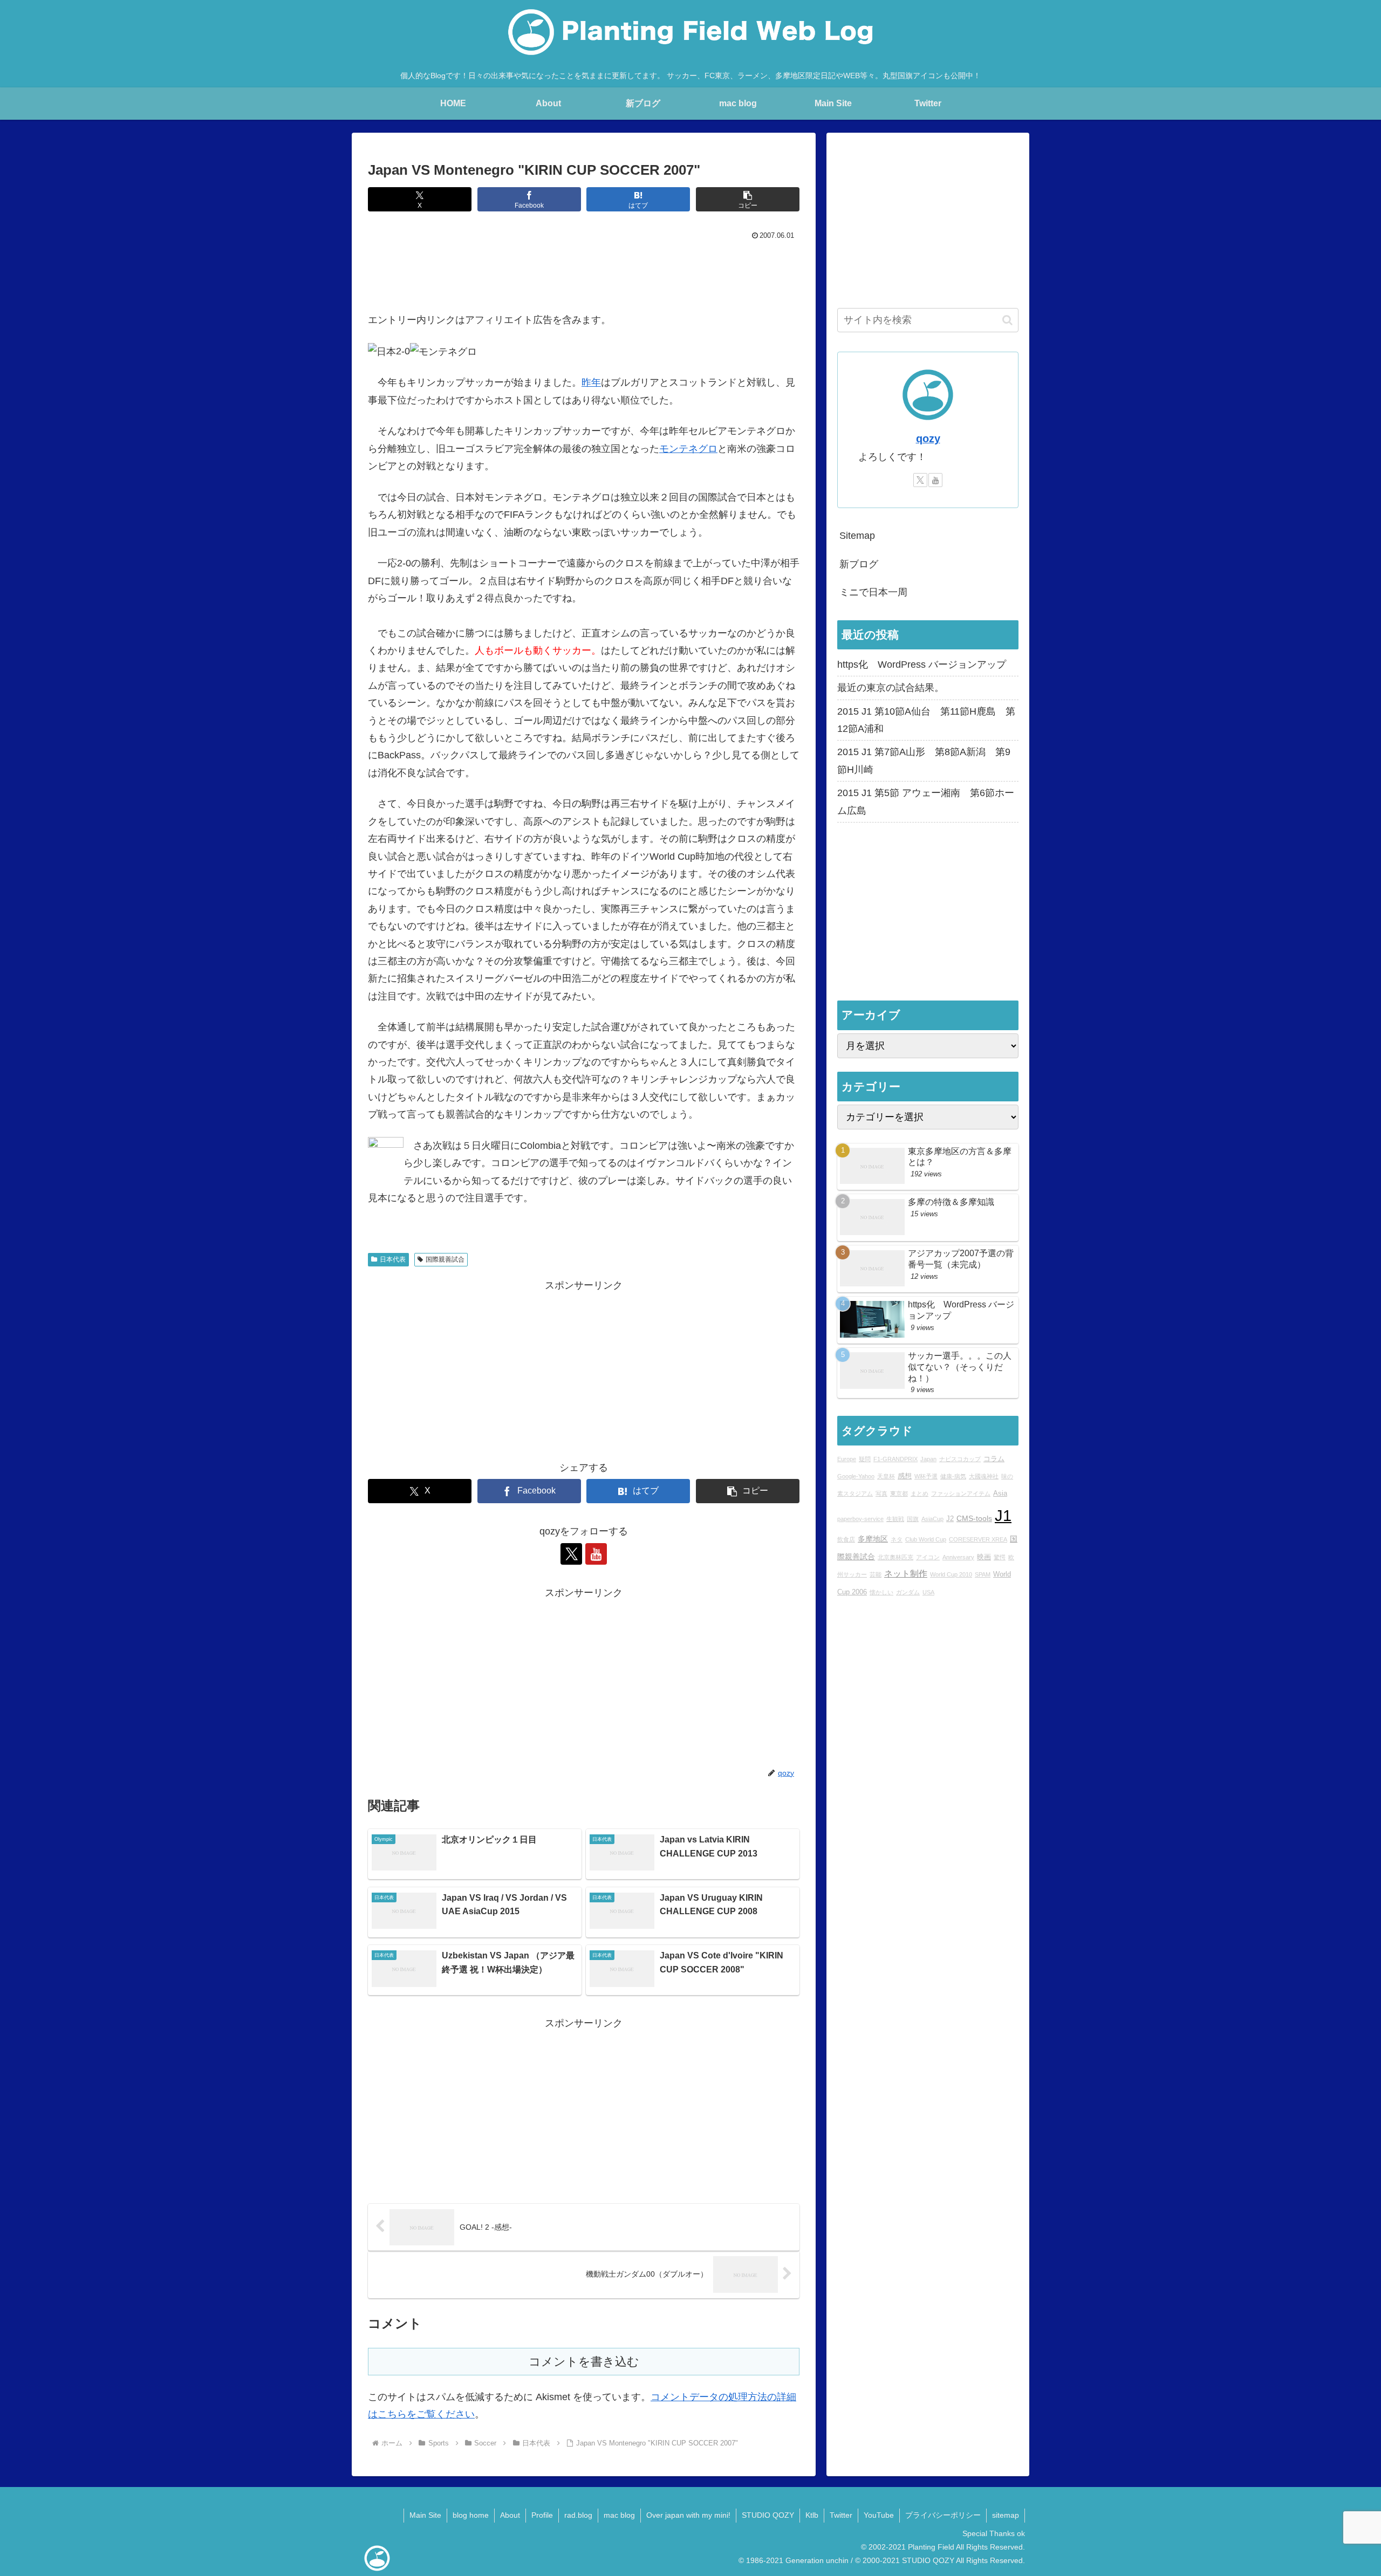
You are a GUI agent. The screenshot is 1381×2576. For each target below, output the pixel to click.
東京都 (899, 1494)
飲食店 (846, 1540)
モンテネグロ (688, 449)
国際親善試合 (445, 1259)
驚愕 (1000, 1557)
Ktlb (812, 2515)
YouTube (879, 2515)
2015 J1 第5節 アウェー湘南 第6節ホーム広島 (926, 801)
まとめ (919, 1494)
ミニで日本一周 (873, 592)
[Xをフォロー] (571, 1554)
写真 (881, 1494)
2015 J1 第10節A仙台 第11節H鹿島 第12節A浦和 (926, 720)
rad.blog (578, 2515)
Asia (1000, 1494)
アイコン (928, 1557)
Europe (847, 1459)
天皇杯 (886, 1476)
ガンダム (908, 1592)
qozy (928, 439)
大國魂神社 (984, 1476)
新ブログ (859, 564)
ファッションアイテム (961, 1494)
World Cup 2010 (951, 1575)
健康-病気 (953, 1476)
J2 (950, 1519)
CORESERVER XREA (978, 1540)
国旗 (913, 1519)
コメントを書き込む (584, 2362)
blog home (471, 2515)
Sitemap (857, 536)
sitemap (1006, 2515)
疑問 (865, 1459)
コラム (994, 1459)
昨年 (591, 382)
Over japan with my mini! (688, 2515)
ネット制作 (906, 1574)
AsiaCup (932, 1519)
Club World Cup (926, 1540)
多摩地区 (873, 1539)
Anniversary (958, 1557)
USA (928, 1592)
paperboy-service (860, 1519)
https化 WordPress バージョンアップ (922, 664)
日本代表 (393, 1259)
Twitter (841, 2515)
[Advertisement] (584, 273)
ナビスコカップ (960, 1459)
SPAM (983, 1575)
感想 (905, 1476)
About (510, 2515)
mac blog (619, 2515)
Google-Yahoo (856, 1476)
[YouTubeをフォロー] (596, 1554)
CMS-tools (974, 1518)
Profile (542, 2515)
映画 (984, 1557)
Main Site (425, 2515)
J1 (1003, 1515)
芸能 (876, 1575)
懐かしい (881, 1592)
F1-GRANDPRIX (895, 1459)
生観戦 (895, 1519)
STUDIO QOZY (768, 2515)
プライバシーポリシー (943, 2515)
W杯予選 (926, 1476)
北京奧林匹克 (895, 1557)
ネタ (897, 1540)
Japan (928, 1459)
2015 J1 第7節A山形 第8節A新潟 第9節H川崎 (924, 761)
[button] (748, 199)
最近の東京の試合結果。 (891, 688)
